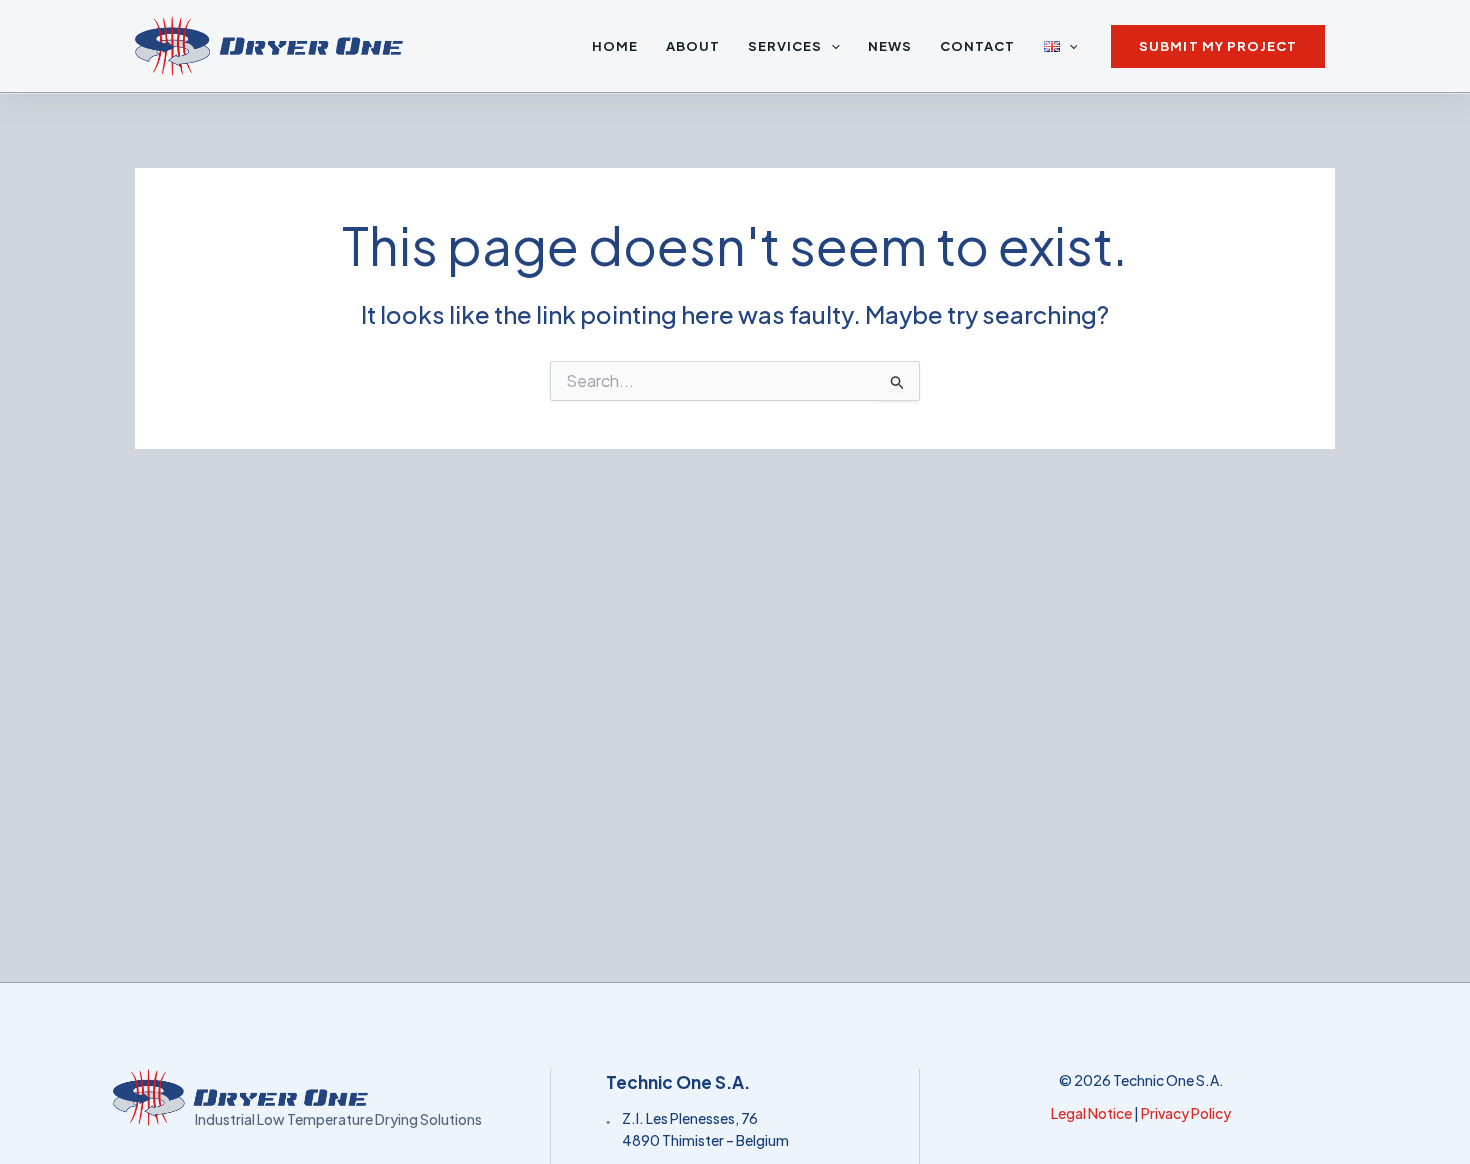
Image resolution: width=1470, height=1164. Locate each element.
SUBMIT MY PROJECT (1218, 46)
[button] (831, 46)
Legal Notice (1091, 1113)
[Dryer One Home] (329, 1097)
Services (785, 46)
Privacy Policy (1186, 1113)
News (890, 46)
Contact (977, 46)
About (693, 46)
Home (615, 46)
